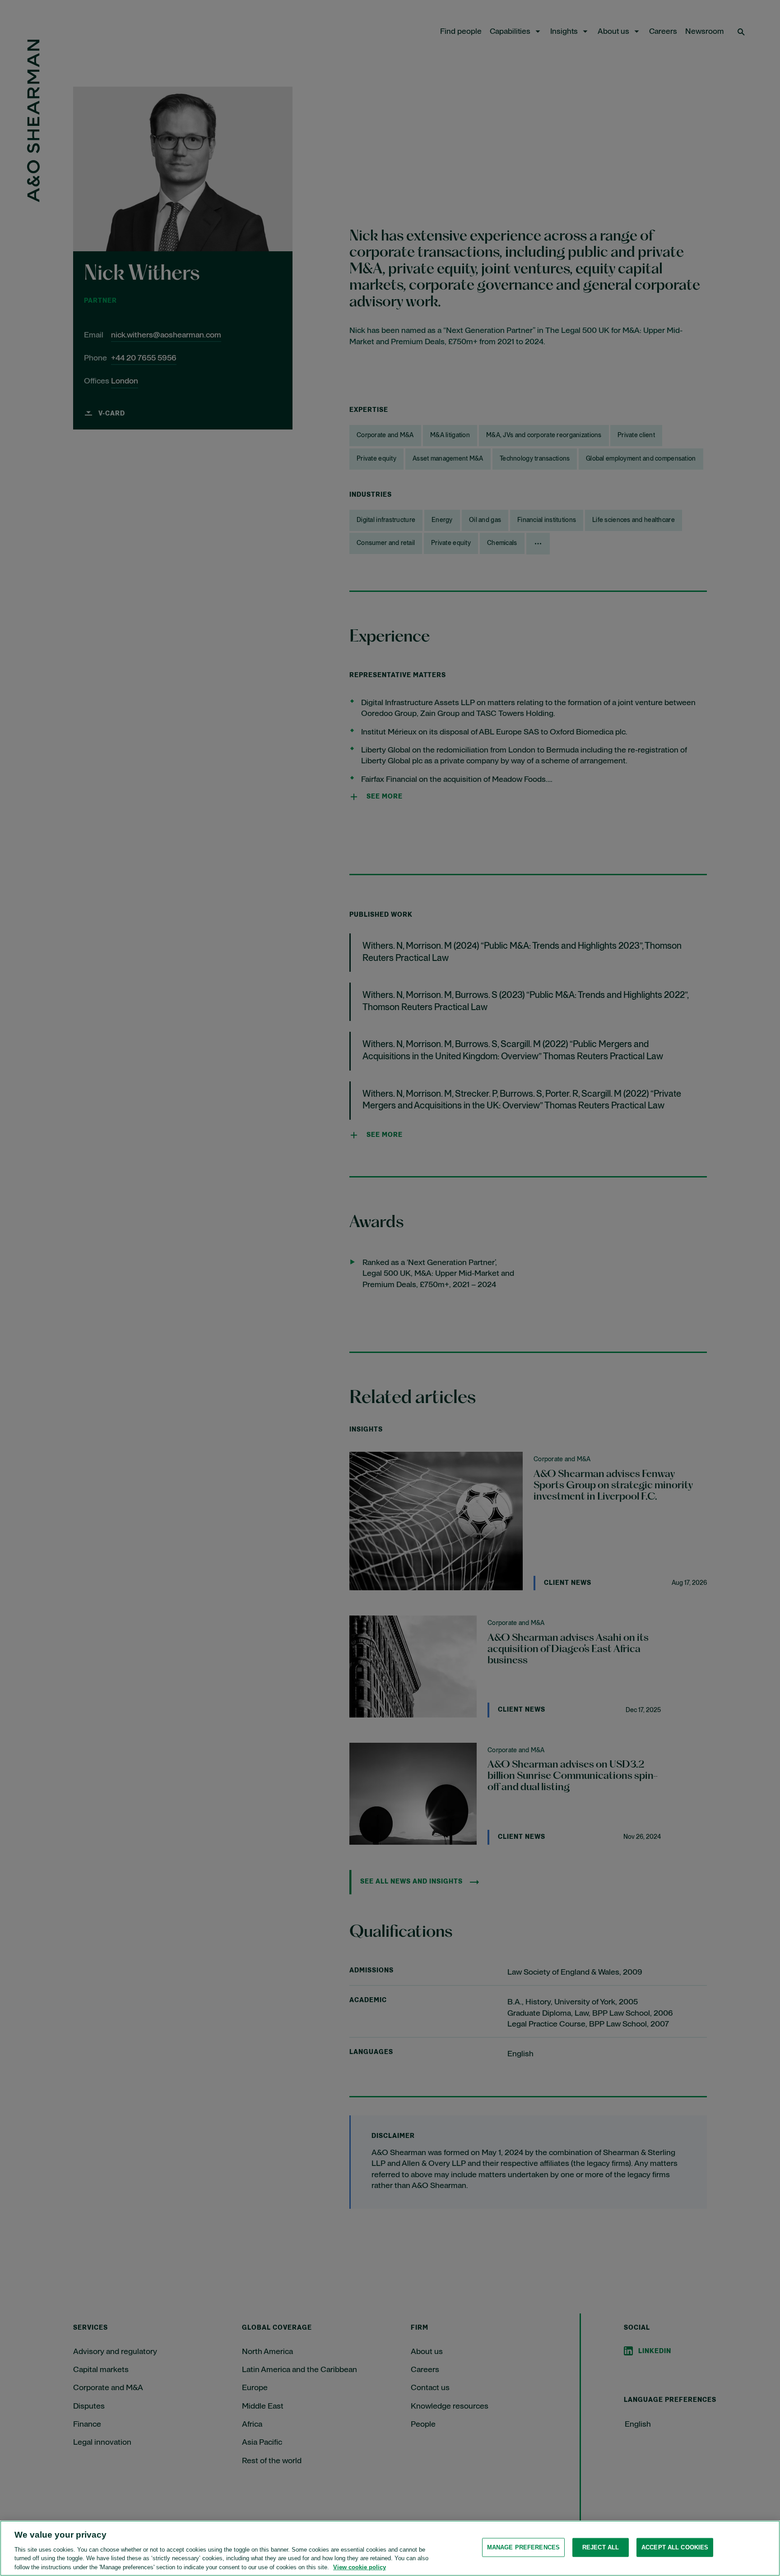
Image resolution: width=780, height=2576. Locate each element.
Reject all (601, 2547)
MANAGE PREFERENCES (523, 2547)
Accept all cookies (675, 2547)
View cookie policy (360, 2567)
